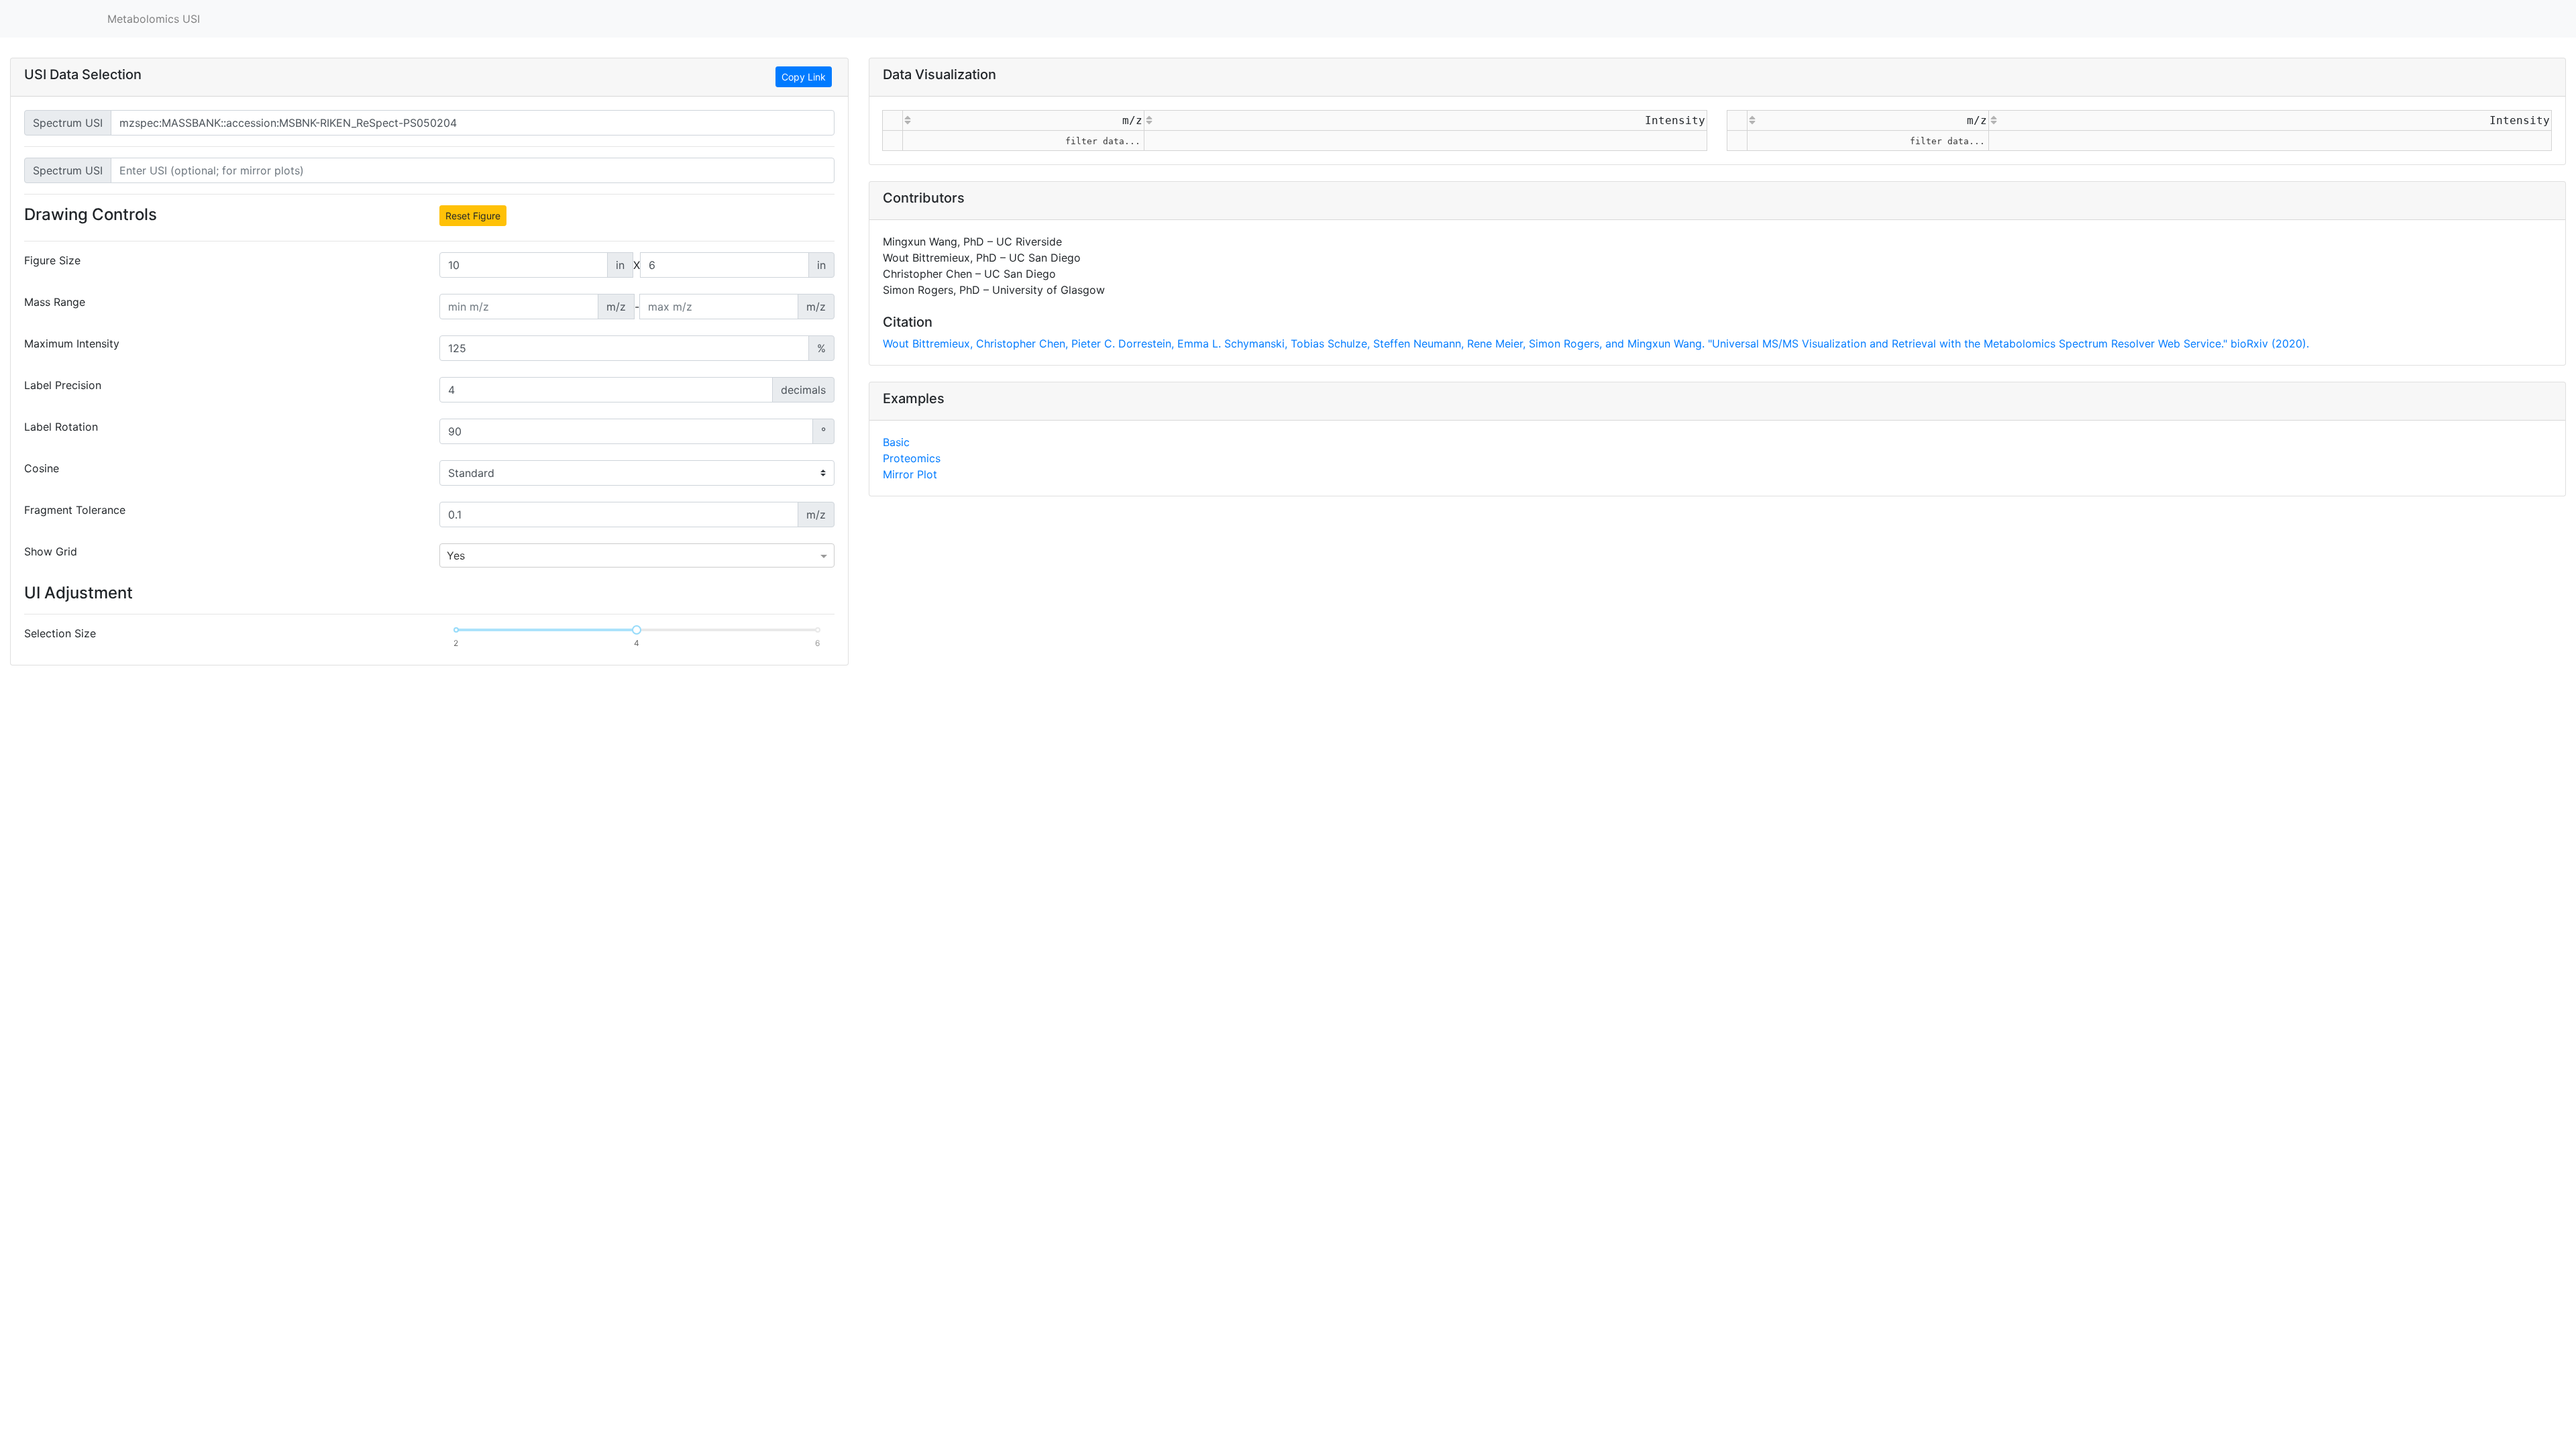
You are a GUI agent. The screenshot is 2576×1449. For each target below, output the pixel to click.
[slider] (637, 630)
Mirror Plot (910, 535)
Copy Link (804, 77)
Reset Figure (473, 216)
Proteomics (912, 519)
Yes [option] (456, 555)
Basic (896, 502)
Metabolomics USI (154, 19)
